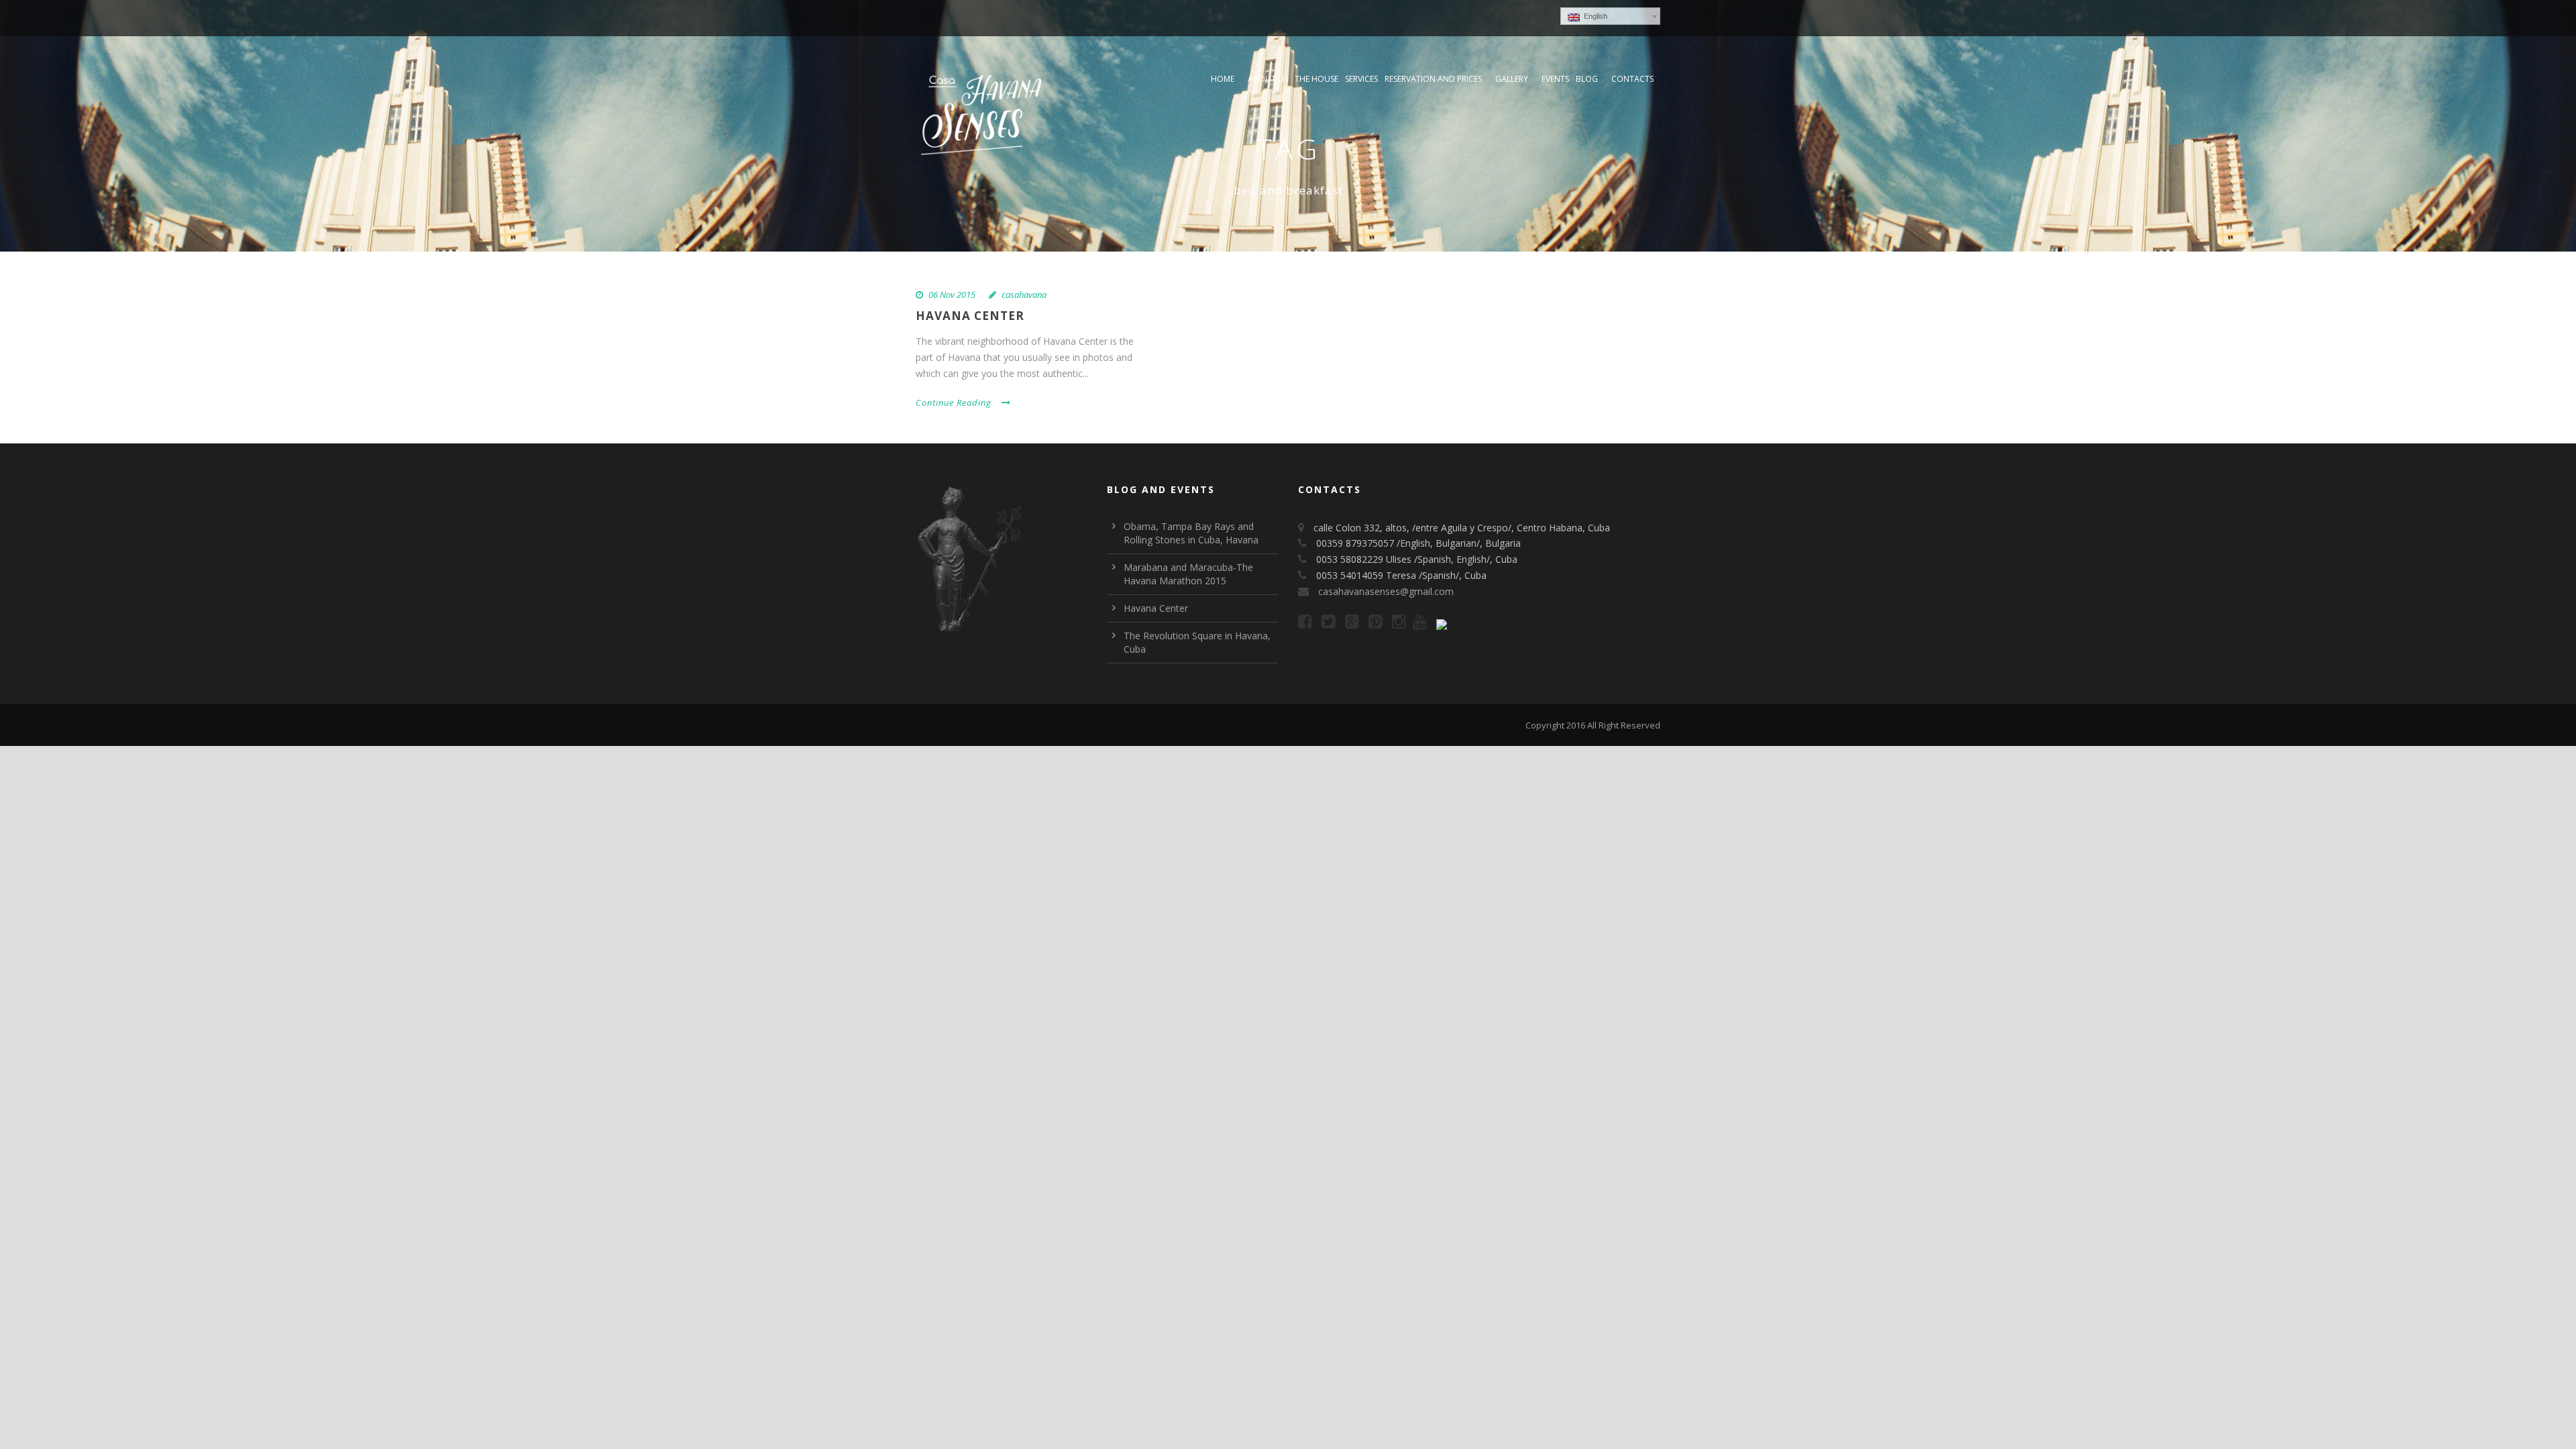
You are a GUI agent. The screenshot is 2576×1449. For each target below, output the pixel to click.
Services (1361, 79)
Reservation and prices (1433, 79)
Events (1555, 79)
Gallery (1512, 79)
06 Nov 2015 (952, 294)
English (1594, 16)
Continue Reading (954, 402)
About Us (1268, 79)
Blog (1587, 79)
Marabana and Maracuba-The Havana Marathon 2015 (1188, 574)
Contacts (1632, 79)
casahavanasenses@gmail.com (1386, 591)
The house (1317, 79)
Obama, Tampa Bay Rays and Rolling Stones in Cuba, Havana (1191, 533)
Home (1223, 79)
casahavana (1024, 294)
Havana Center (970, 316)
